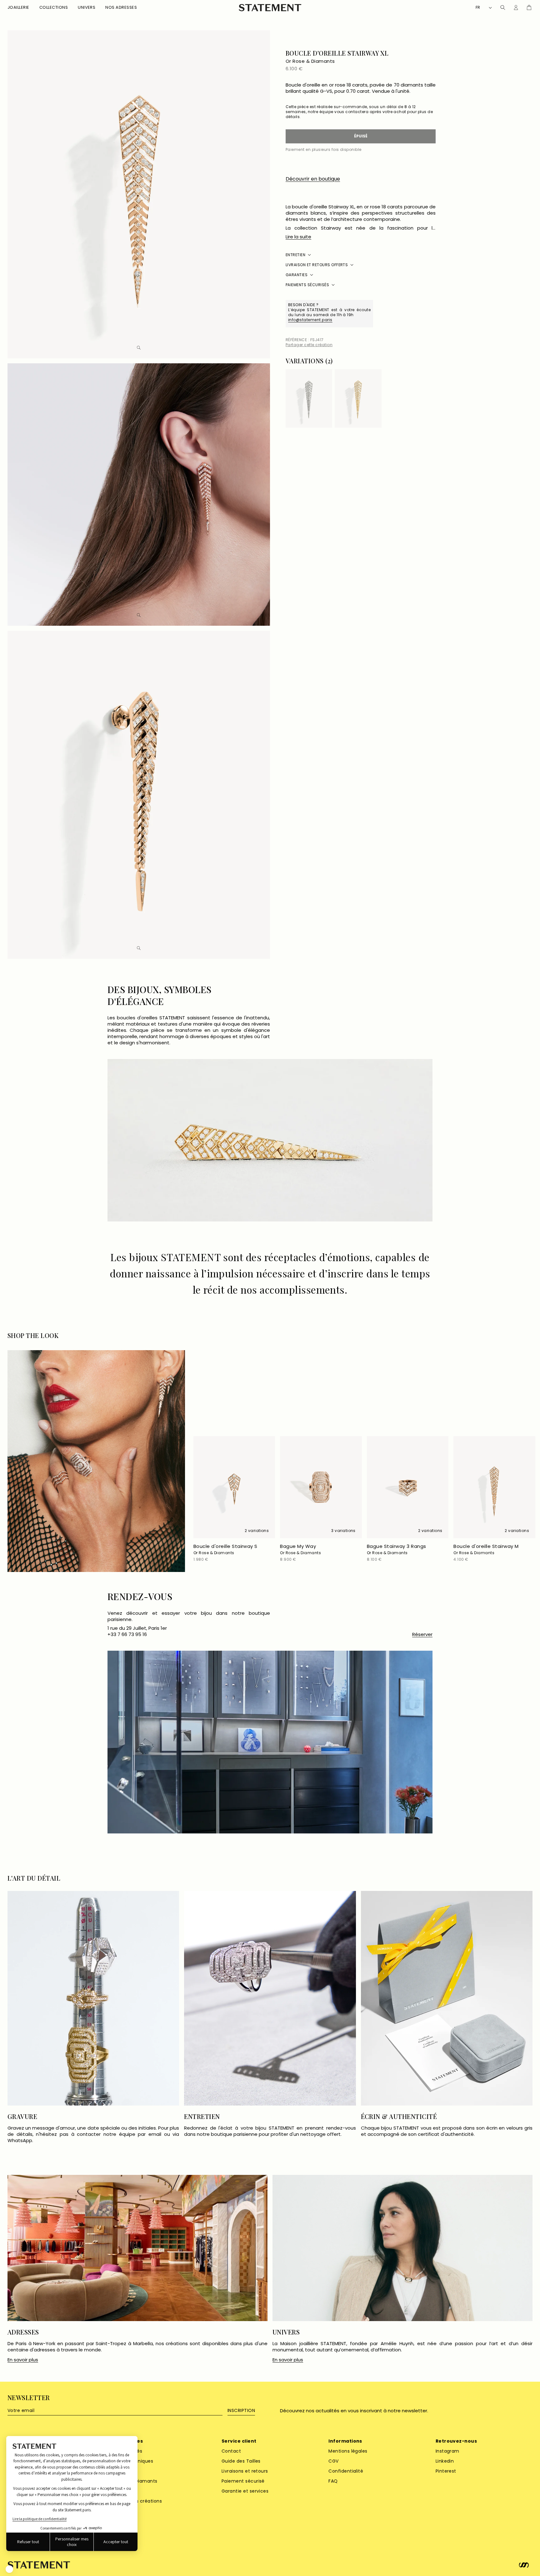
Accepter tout (116, 2542)
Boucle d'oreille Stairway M (486, 1549)
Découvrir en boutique (313, 179)
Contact (231, 2451)
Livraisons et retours (245, 2471)
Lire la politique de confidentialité (40, 2519)
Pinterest (446, 2471)
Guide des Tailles (241, 2461)
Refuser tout (28, 2542)
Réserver (422, 1634)
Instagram (447, 2451)
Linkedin (445, 2461)
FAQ (333, 2481)
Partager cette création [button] (309, 345)
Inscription (241, 2410)
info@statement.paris (310, 320)
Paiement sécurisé (243, 2481)
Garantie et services (245, 2491)
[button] (18, 8)
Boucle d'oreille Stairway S (225, 1549)
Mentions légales (348, 2451)
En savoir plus (23, 2360)
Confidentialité (346, 2471)
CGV (333, 2461)
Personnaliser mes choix (72, 2542)
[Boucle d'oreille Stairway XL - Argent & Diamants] (309, 398)
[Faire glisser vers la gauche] (422, 362)
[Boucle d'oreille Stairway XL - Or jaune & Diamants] (358, 398)
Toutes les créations (138, 2501)
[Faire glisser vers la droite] (431, 362)
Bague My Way (300, 1549)
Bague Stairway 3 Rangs (397, 1549)
